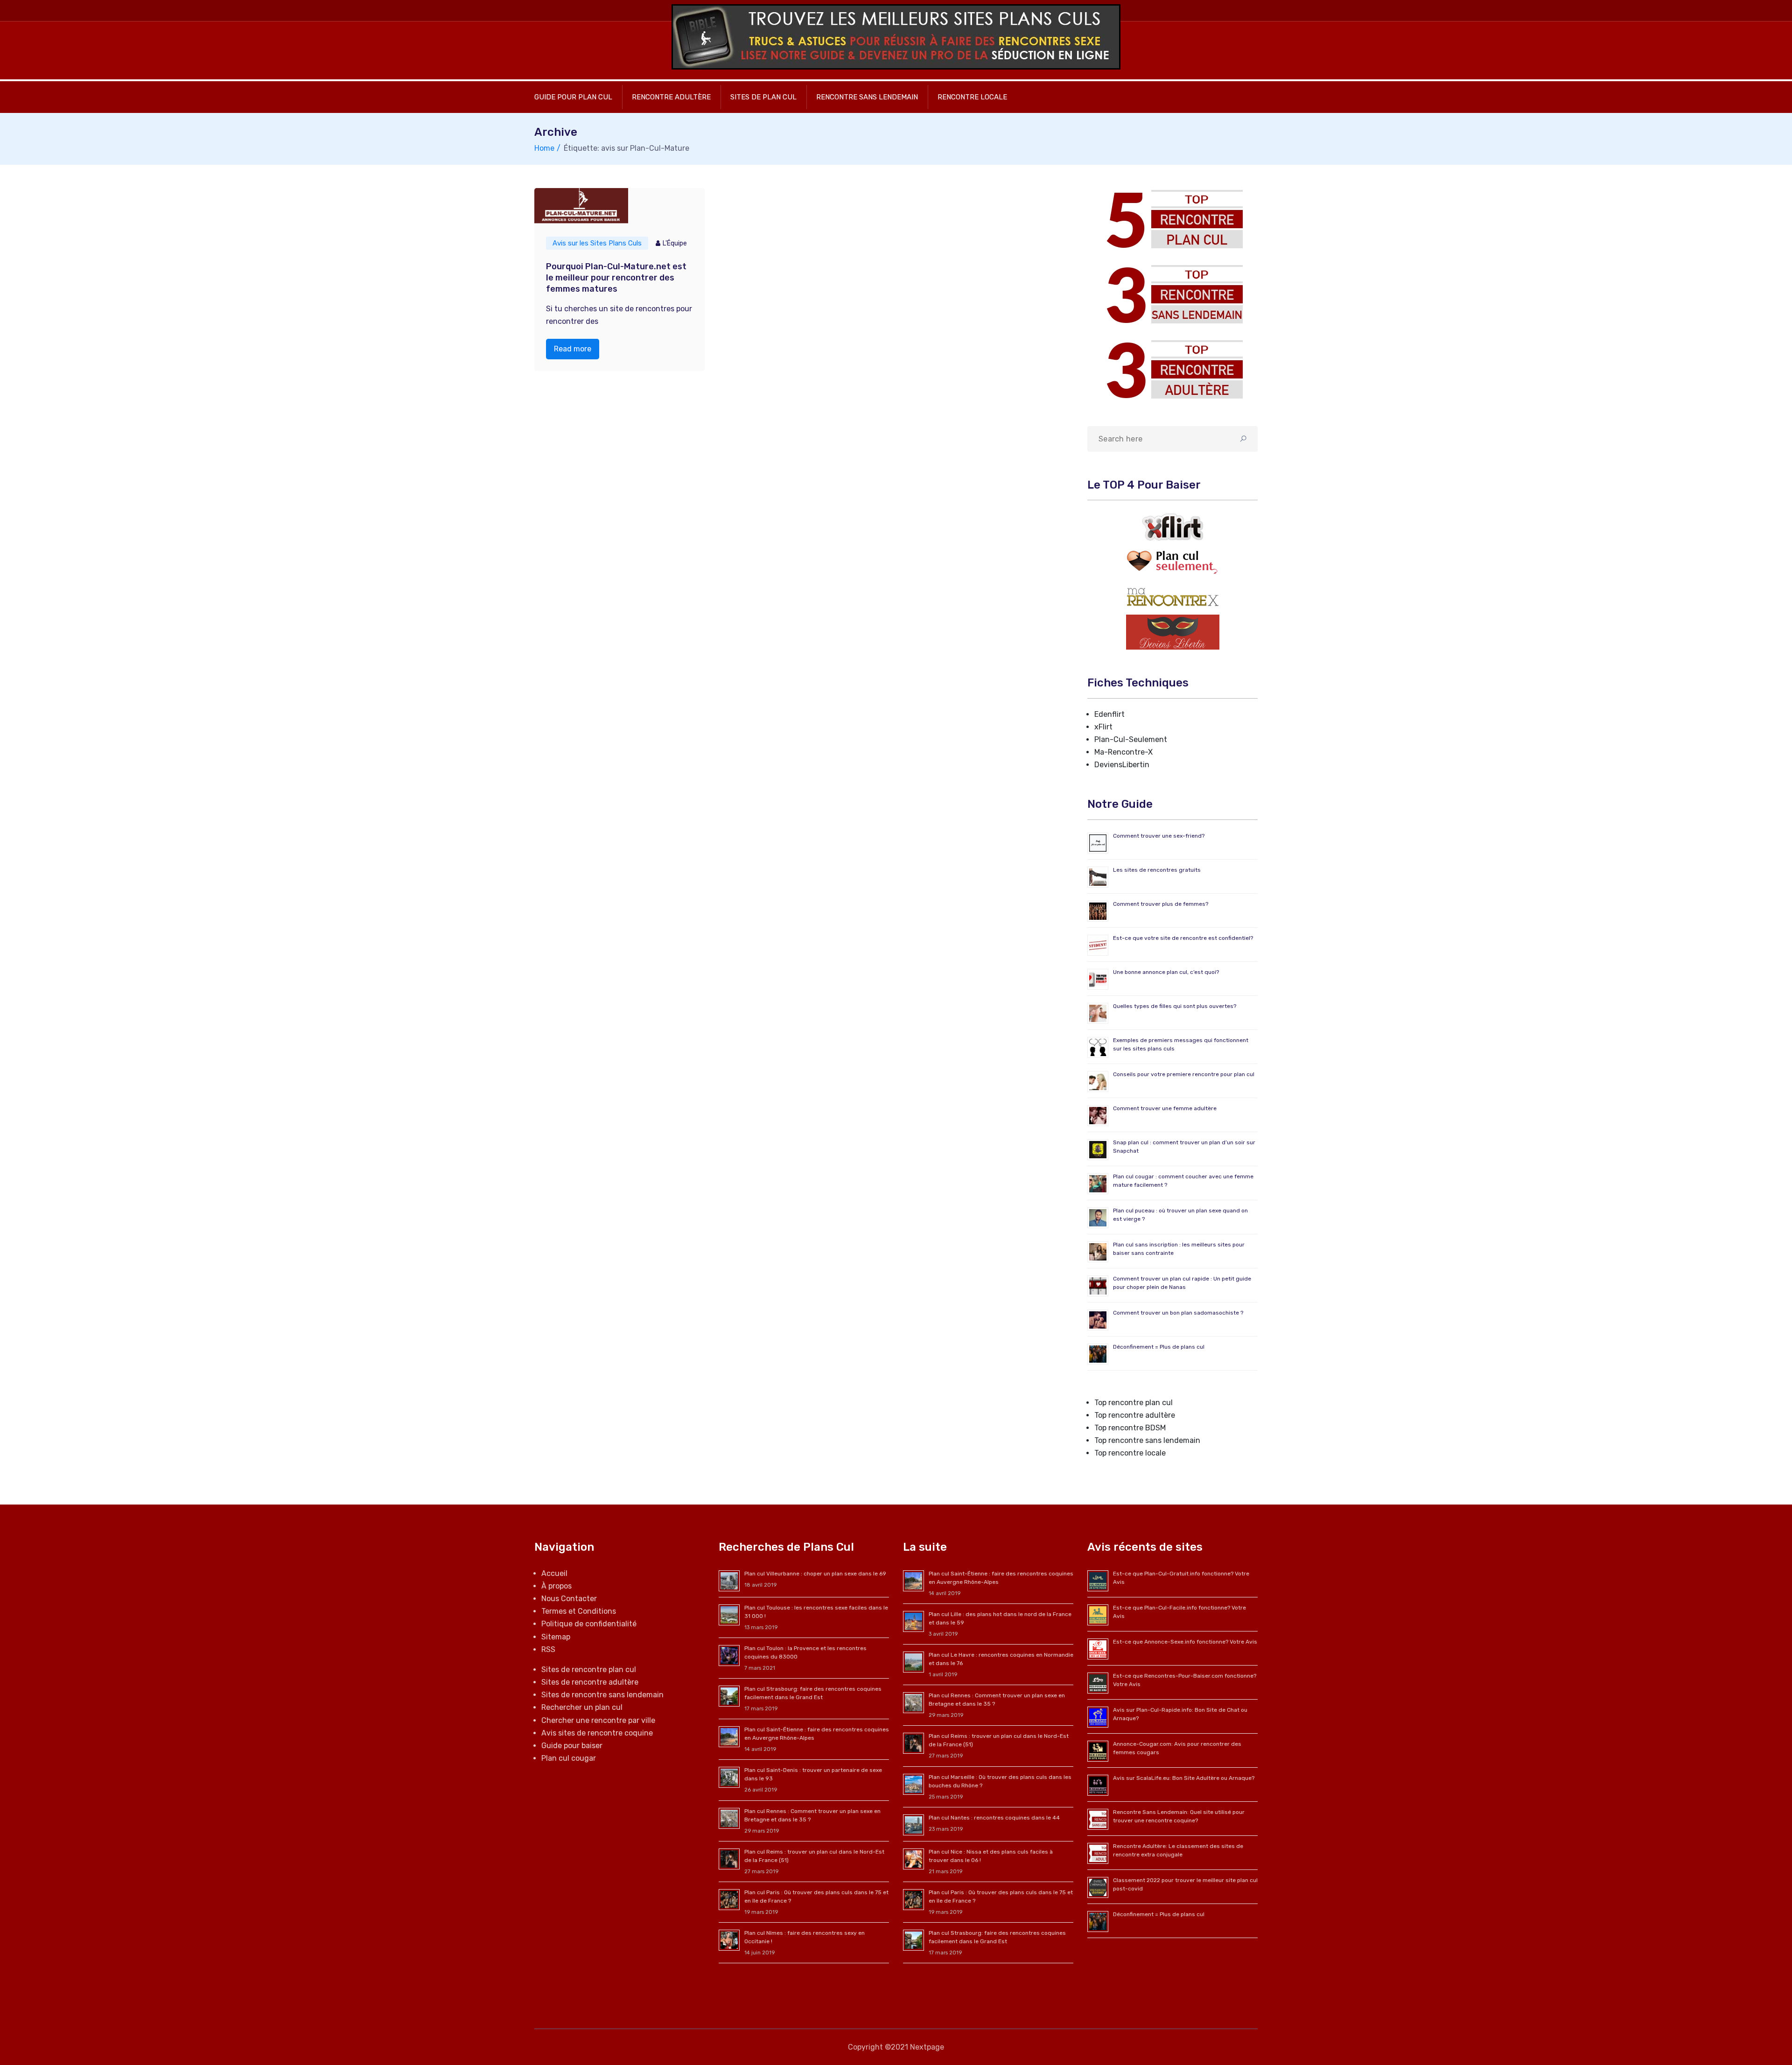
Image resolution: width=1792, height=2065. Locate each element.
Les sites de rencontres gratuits (1157, 870)
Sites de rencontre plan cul (589, 1669)
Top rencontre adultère (1135, 1415)
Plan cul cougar (569, 1758)
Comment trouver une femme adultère (1165, 1108)
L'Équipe (675, 243)
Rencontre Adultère (671, 97)
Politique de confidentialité (589, 1624)
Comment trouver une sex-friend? (1159, 836)
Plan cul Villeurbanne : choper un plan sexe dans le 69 (815, 1574)
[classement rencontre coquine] (1172, 294)
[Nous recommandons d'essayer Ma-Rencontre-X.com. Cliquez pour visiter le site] (1173, 597)
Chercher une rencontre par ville (598, 1720)
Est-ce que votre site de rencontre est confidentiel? (1183, 938)
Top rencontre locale (1130, 1453)
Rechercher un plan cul (582, 1707)
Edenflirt (1109, 714)
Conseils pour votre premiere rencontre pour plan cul (1184, 1074)
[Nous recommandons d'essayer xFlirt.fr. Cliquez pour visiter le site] (1173, 527)
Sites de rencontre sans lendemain (602, 1695)
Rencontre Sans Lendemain (867, 97)
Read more (573, 349)
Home (544, 148)
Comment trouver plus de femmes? (1161, 904)
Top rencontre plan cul (1134, 1403)
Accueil (554, 1573)
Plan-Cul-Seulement (1131, 739)
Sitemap (556, 1637)
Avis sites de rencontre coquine (597, 1733)
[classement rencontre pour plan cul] (1172, 219)
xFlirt (1103, 727)
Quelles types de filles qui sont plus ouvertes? (1175, 1006)
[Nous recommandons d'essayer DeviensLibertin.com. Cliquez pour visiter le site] (1173, 632)
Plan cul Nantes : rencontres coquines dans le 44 (994, 1818)
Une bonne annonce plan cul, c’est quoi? (1166, 972)
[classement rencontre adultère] (1172, 369)
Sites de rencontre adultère (590, 1682)
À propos (556, 1586)
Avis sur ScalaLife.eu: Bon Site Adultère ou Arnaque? (1184, 1778)
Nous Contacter (569, 1599)
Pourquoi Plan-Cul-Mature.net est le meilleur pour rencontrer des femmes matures (616, 278)
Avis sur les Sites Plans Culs (597, 243)
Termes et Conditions (579, 1611)
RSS (548, 1649)
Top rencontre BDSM (1130, 1428)
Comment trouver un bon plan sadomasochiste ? (1178, 1313)
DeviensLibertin (1122, 765)
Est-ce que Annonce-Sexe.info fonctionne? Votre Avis (1185, 1642)
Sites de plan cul (763, 97)
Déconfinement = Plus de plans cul (1159, 1347)
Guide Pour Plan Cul (573, 97)
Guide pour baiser (572, 1746)
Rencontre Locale (972, 97)
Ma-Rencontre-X (1123, 752)
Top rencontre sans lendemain (1147, 1440)
